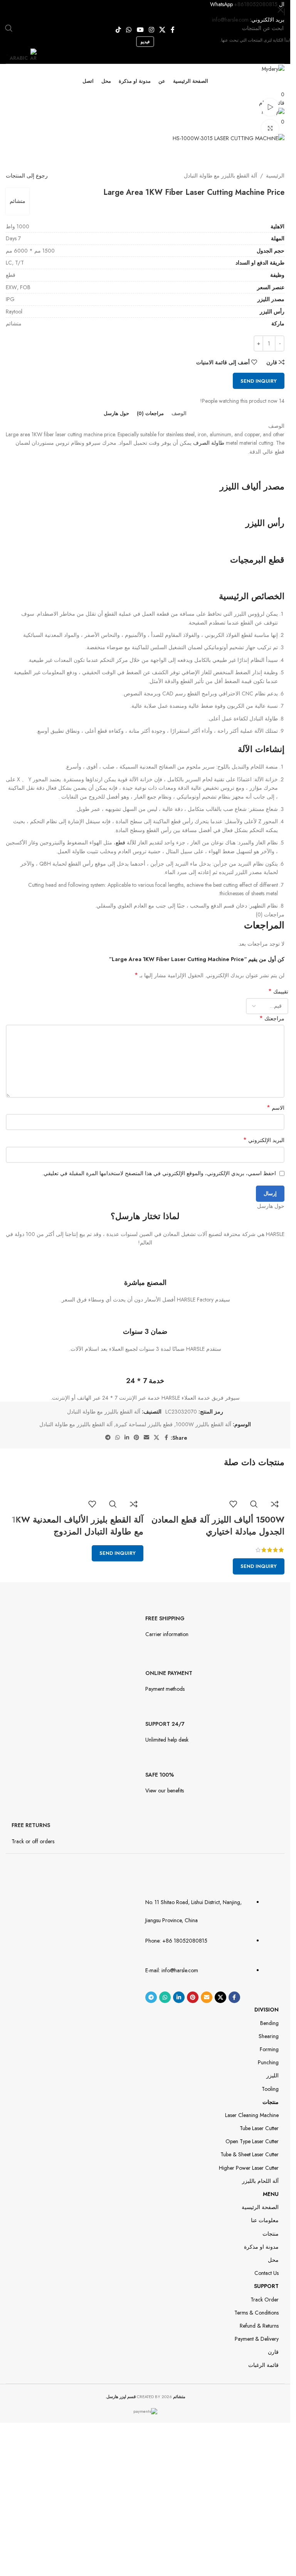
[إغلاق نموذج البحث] (281, 10)
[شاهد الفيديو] (270, 107)
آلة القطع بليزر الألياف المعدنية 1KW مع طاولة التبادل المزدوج (77, 1525)
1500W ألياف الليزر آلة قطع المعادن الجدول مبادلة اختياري (218, 1525)
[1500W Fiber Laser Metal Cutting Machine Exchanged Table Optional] (229, 1480)
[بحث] (9, 28)
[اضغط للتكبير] (270, 128)
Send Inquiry (259, 1566)
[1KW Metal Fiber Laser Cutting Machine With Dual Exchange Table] (94, 1480)
